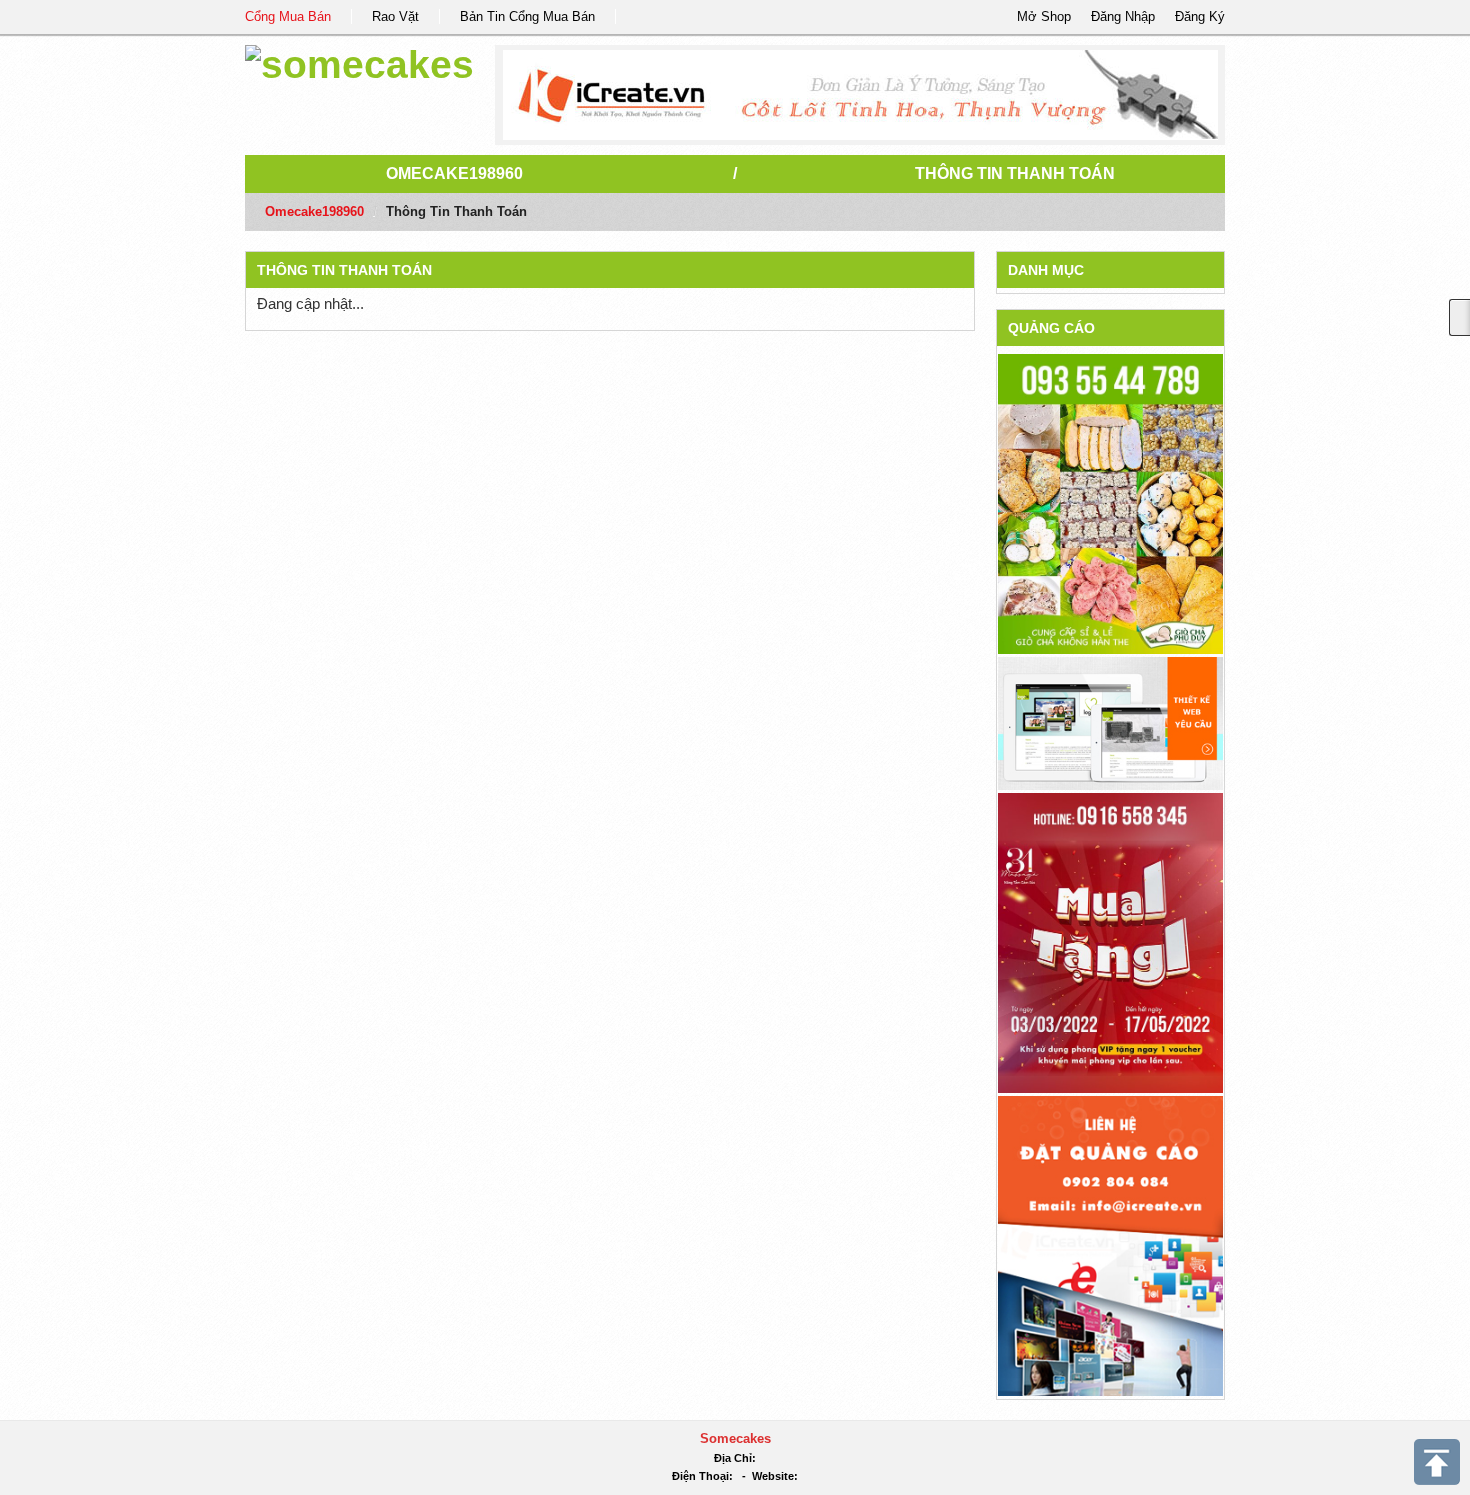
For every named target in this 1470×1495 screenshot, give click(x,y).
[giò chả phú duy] (1110, 503)
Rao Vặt (395, 16)
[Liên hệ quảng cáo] (1110, 1244)
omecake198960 (454, 173)
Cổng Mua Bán (288, 16)
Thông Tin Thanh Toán (1015, 173)
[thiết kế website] (860, 95)
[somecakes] (359, 61)
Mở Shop (1044, 16)
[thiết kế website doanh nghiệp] (1110, 722)
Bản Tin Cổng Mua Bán (527, 16)
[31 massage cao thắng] (1110, 941)
